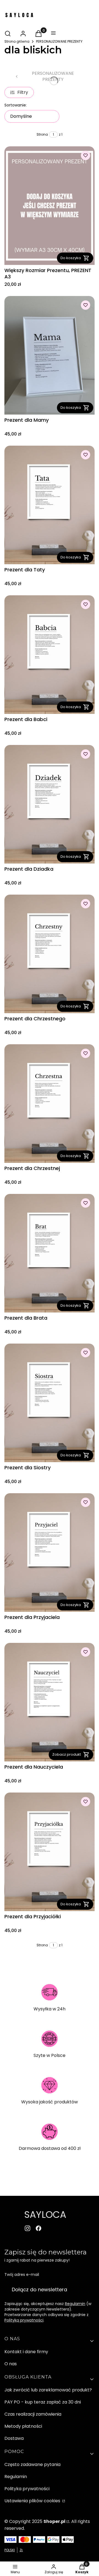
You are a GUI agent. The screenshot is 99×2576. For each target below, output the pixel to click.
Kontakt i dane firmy (26, 2352)
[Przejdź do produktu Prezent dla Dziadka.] (50, 804)
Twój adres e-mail (22, 2274)
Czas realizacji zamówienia (33, 2414)
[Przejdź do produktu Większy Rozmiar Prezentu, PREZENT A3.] (50, 206)
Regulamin (75, 2304)
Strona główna (17, 41)
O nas (11, 2364)
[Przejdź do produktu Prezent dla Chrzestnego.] (50, 954)
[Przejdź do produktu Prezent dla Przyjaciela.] (50, 1553)
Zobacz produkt (67, 1754)
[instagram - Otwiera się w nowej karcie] (28, 2228)
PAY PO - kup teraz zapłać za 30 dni (43, 2402)
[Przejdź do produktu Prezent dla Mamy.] (50, 355)
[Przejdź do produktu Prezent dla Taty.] (50, 505)
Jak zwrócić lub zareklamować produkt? (48, 2390)
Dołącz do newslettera (39, 2289)
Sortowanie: (16, 105)
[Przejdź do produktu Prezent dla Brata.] (50, 1253)
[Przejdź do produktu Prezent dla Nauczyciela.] (50, 1702)
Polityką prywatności (24, 2320)
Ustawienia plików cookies (33, 2501)
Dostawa (14, 2438)
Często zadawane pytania (32, 2464)
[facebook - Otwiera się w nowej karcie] (38, 2228)
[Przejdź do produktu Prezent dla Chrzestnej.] (50, 1104)
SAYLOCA (45, 2215)
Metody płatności (23, 2426)
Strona (42, 134)
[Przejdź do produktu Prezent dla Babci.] (50, 655)
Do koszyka (71, 258)
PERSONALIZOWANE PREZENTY (59, 41)
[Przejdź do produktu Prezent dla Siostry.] (50, 1403)
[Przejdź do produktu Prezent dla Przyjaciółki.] (50, 1852)
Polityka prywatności (27, 2489)
